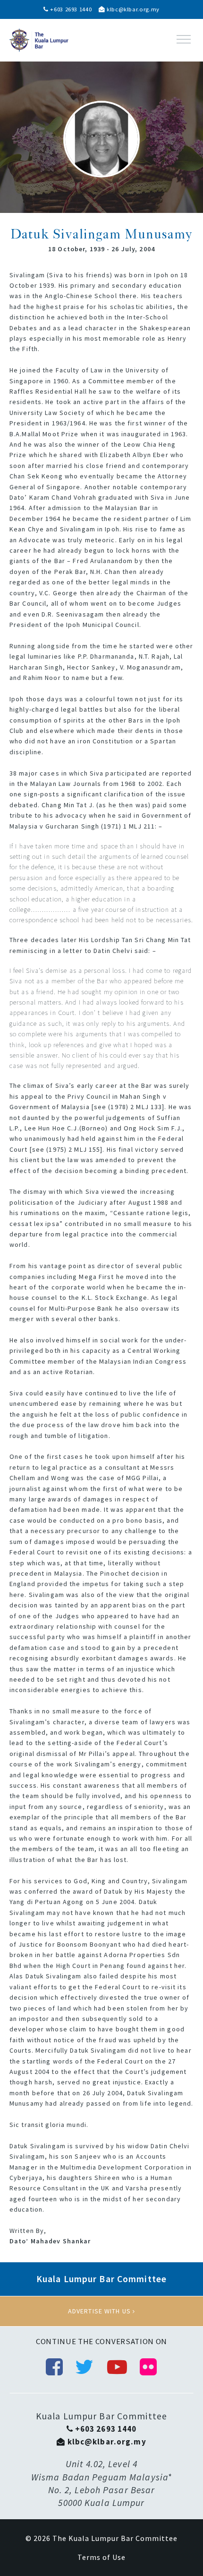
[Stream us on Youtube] (117, 2367)
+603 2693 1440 (70, 9)
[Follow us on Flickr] (148, 2367)
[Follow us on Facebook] (55, 2367)
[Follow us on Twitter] (85, 2367)
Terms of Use (101, 2557)
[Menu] (184, 39)
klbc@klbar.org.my (132, 9)
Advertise (101, 2311)
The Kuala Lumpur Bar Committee (115, 2538)
